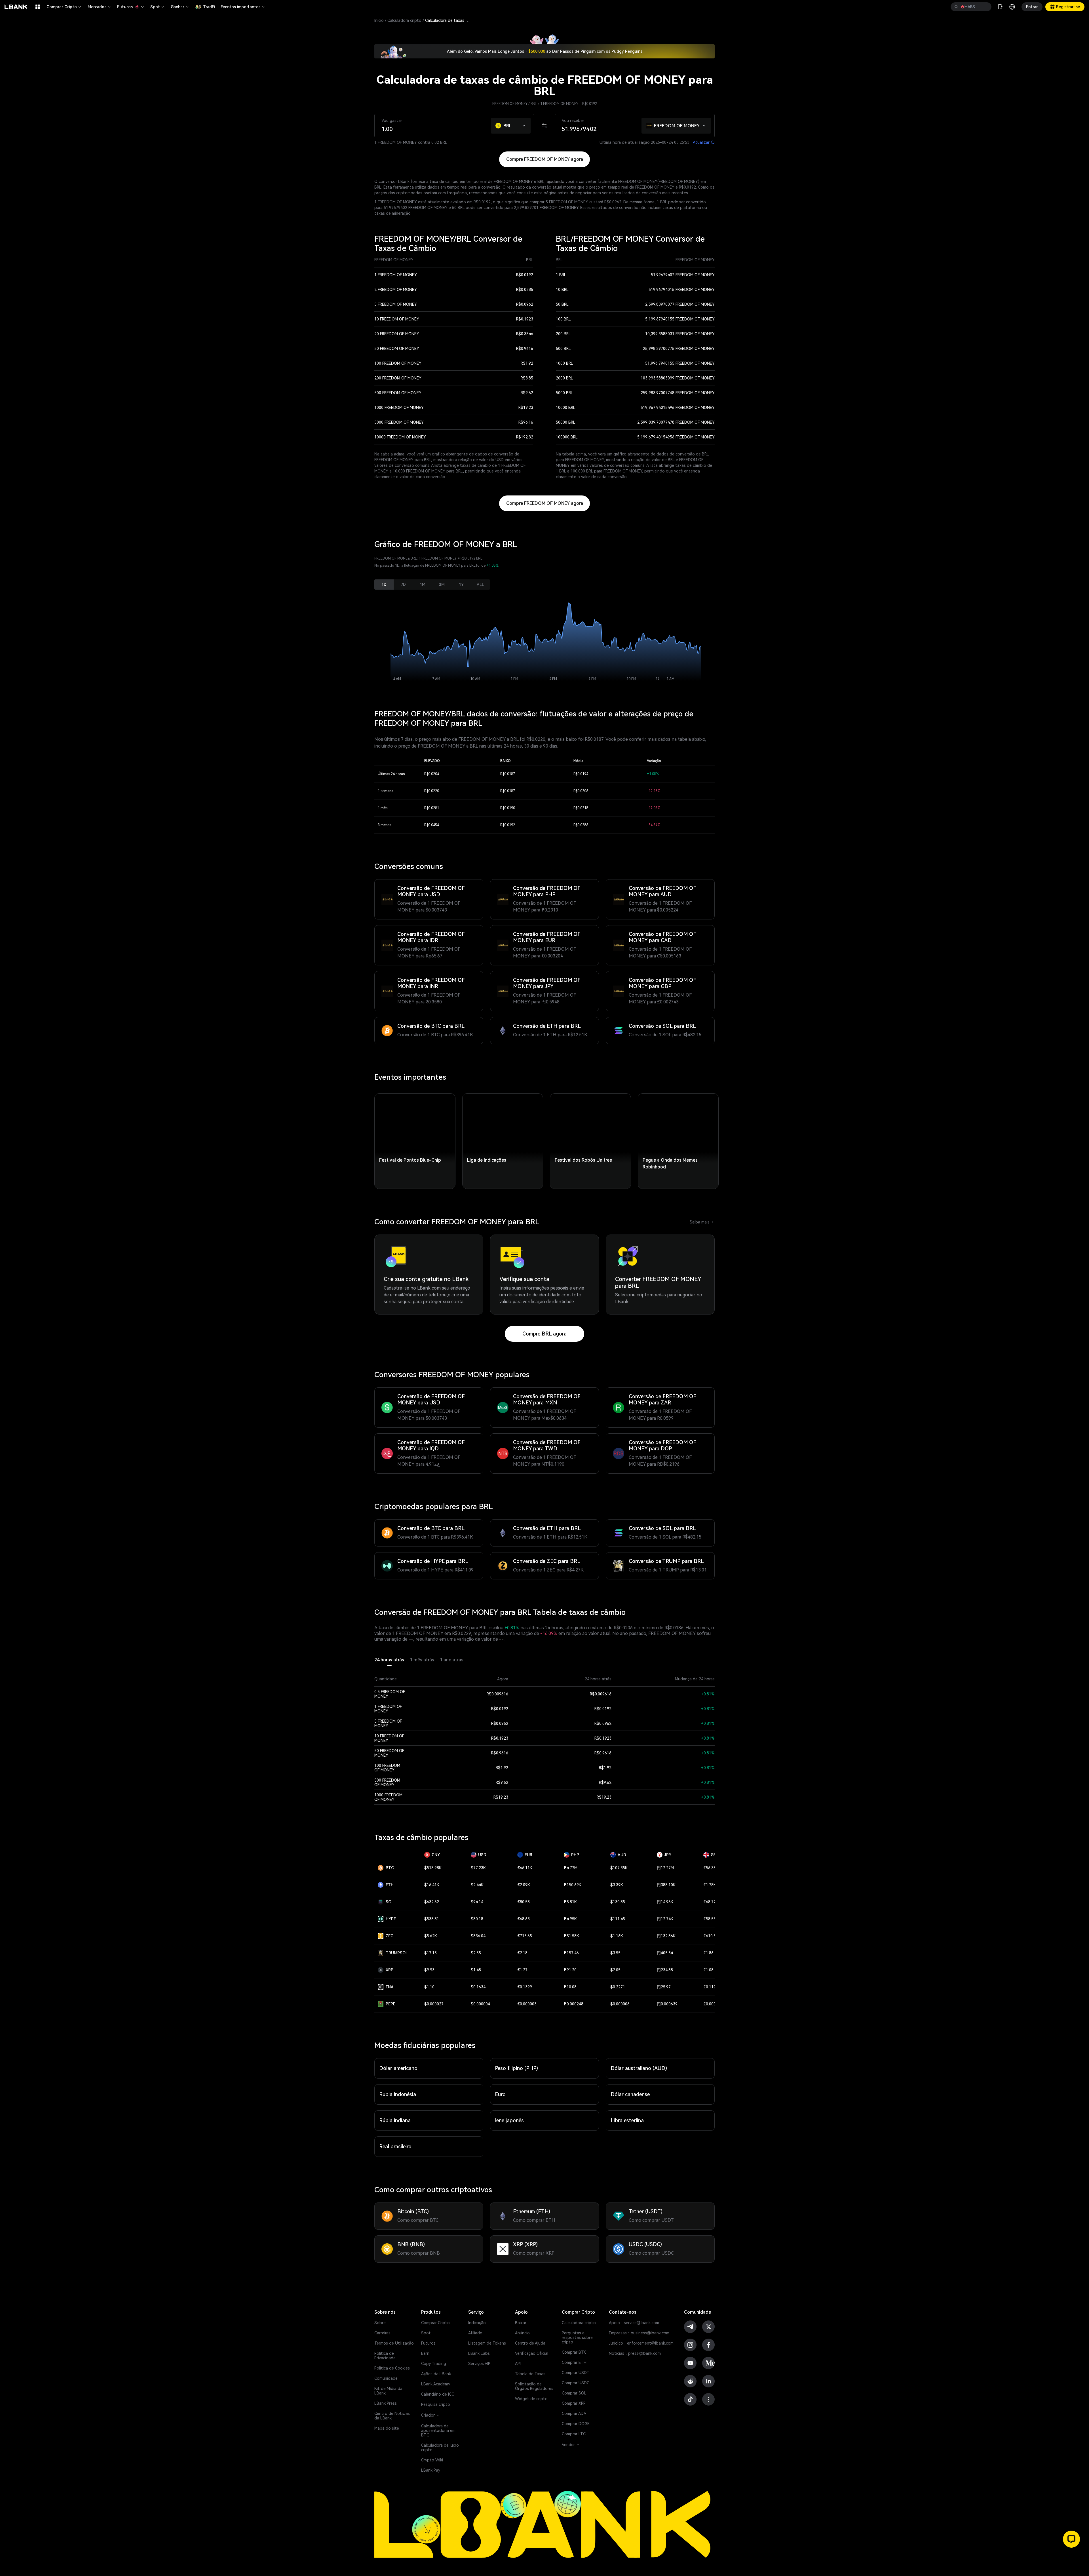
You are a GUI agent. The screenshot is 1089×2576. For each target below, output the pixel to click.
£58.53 (710, 1919)
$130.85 (618, 1902)
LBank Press (386, 2403)
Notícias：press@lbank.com (635, 2353)
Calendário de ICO (438, 2394)
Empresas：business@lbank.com (639, 2333)
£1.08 (708, 1970)
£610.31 (711, 1936)
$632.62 (432, 1902)
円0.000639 (667, 2004)
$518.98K (433, 1868)
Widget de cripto (531, 2399)
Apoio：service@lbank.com (634, 2323)
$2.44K (477, 1885)
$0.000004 (480, 2004)
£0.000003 (713, 2004)
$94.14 (477, 1902)
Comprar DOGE (576, 2424)
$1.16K (617, 1936)
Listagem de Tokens (487, 2343)
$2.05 (615, 1970)
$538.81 (432, 1919)
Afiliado (475, 2333)
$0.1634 (478, 1987)
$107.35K (619, 1868)
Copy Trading (434, 2364)
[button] (524, 124)
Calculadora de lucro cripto (440, 2448)
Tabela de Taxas (530, 2374)
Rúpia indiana (395, 2120)
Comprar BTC (574, 2352)
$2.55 (476, 1953)
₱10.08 (570, 1987)
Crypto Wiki (432, 2460)
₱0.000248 (574, 2004)
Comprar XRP (574, 2403)
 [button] (956, 7)
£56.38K (711, 1868)
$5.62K (431, 1936)
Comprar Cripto (64, 7)
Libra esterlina (627, 2120)
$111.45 (618, 1919)
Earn (425, 2353)
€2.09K (524, 1885)
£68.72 (710, 1902)
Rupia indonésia (398, 2094)
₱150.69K (573, 1885)
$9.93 (429, 1970)
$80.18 (477, 1919)
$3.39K (617, 1885)
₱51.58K (571, 1936)
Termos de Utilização (394, 2343)
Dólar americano (398, 2068)
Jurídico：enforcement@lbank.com (641, 2343)
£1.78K (710, 1885)
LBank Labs (479, 2353)
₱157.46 (571, 1953)
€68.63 (524, 1919)
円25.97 (664, 1987)
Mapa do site (387, 2428)
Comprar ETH (574, 2362)
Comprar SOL (574, 2393)
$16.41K (432, 1885)
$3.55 (615, 1953)
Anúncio (522, 2333)
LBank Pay (431, 2470)
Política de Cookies (392, 2368)
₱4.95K (570, 1919)
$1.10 (429, 1987)
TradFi (209, 7)
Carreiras (382, 2333)
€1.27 (522, 1970)
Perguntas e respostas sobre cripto (577, 2337)
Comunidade (386, 2378)
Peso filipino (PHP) (516, 2068)
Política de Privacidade (385, 2356)
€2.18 (522, 1953)
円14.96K (665, 1902)
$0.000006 (620, 2004)
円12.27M (665, 1868)
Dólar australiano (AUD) (639, 2068)
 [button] (985, 7)
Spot (158, 7)
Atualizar (704, 142)
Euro (500, 2094)
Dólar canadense (630, 2094)
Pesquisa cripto (436, 2404)
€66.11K (525, 1868)
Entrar (1032, 7)
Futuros (131, 7)
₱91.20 (570, 1970)
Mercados (100, 7)
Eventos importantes (243, 7)
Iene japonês (509, 2120)
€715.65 (525, 1936)
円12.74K (665, 1919)
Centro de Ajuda (530, 2343)
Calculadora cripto (404, 20)
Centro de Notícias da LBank (392, 2416)
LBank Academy (436, 2384)
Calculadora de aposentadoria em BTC (438, 2431)
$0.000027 (434, 2004)
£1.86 (708, 1953)
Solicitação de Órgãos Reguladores (534, 2386)
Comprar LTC (574, 2434)
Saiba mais (702, 1222)
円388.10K (666, 1885)
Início (379, 20)
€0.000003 (527, 2004)
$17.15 (430, 1953)
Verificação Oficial (532, 2353)
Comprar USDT (576, 2373)
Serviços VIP (479, 2364)
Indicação (477, 2323)
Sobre (380, 2323)
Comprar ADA (574, 2413)
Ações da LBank (436, 2374)
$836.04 (478, 1936)
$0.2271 (618, 1987)
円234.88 (665, 1970)
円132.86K (666, 1936)
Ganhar (180, 7)
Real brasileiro (395, 2146)
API (518, 2364)
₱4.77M (571, 1868)
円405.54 (665, 1953)
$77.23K (478, 1868)
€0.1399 (525, 1987)
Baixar (521, 2323)
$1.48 (476, 1970)
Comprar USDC (576, 2383)
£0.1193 (711, 1987)
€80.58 (524, 1902)
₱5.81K (570, 1902)
